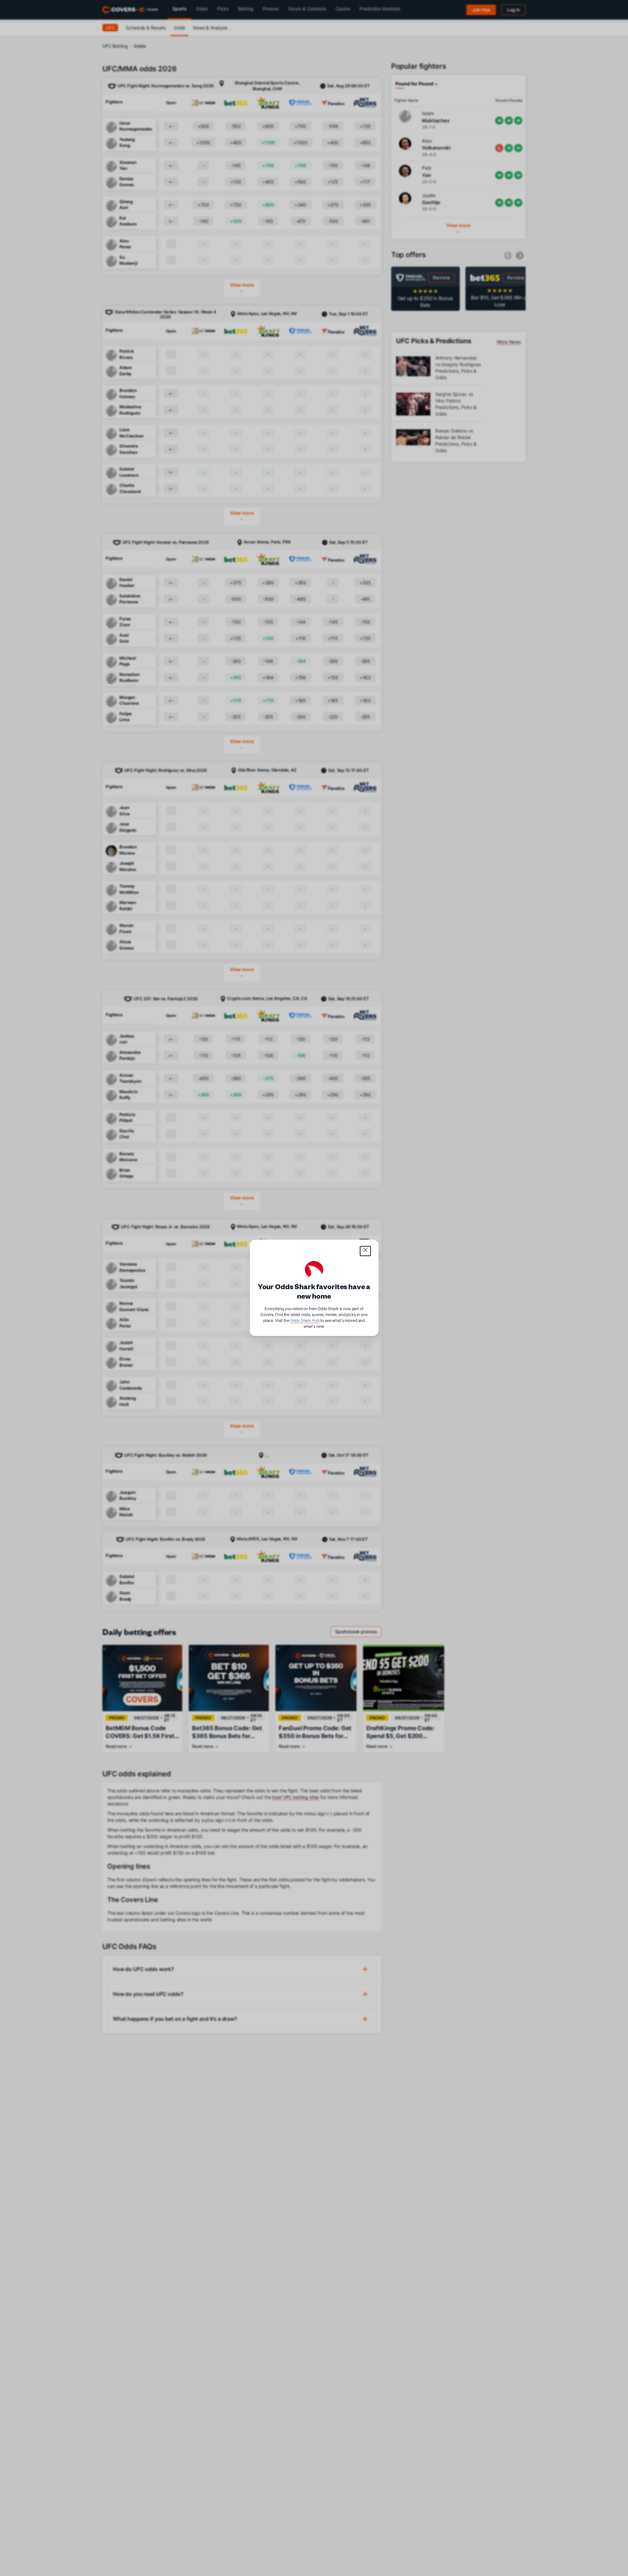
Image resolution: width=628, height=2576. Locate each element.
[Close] (365, 1251)
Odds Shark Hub (305, 1321)
